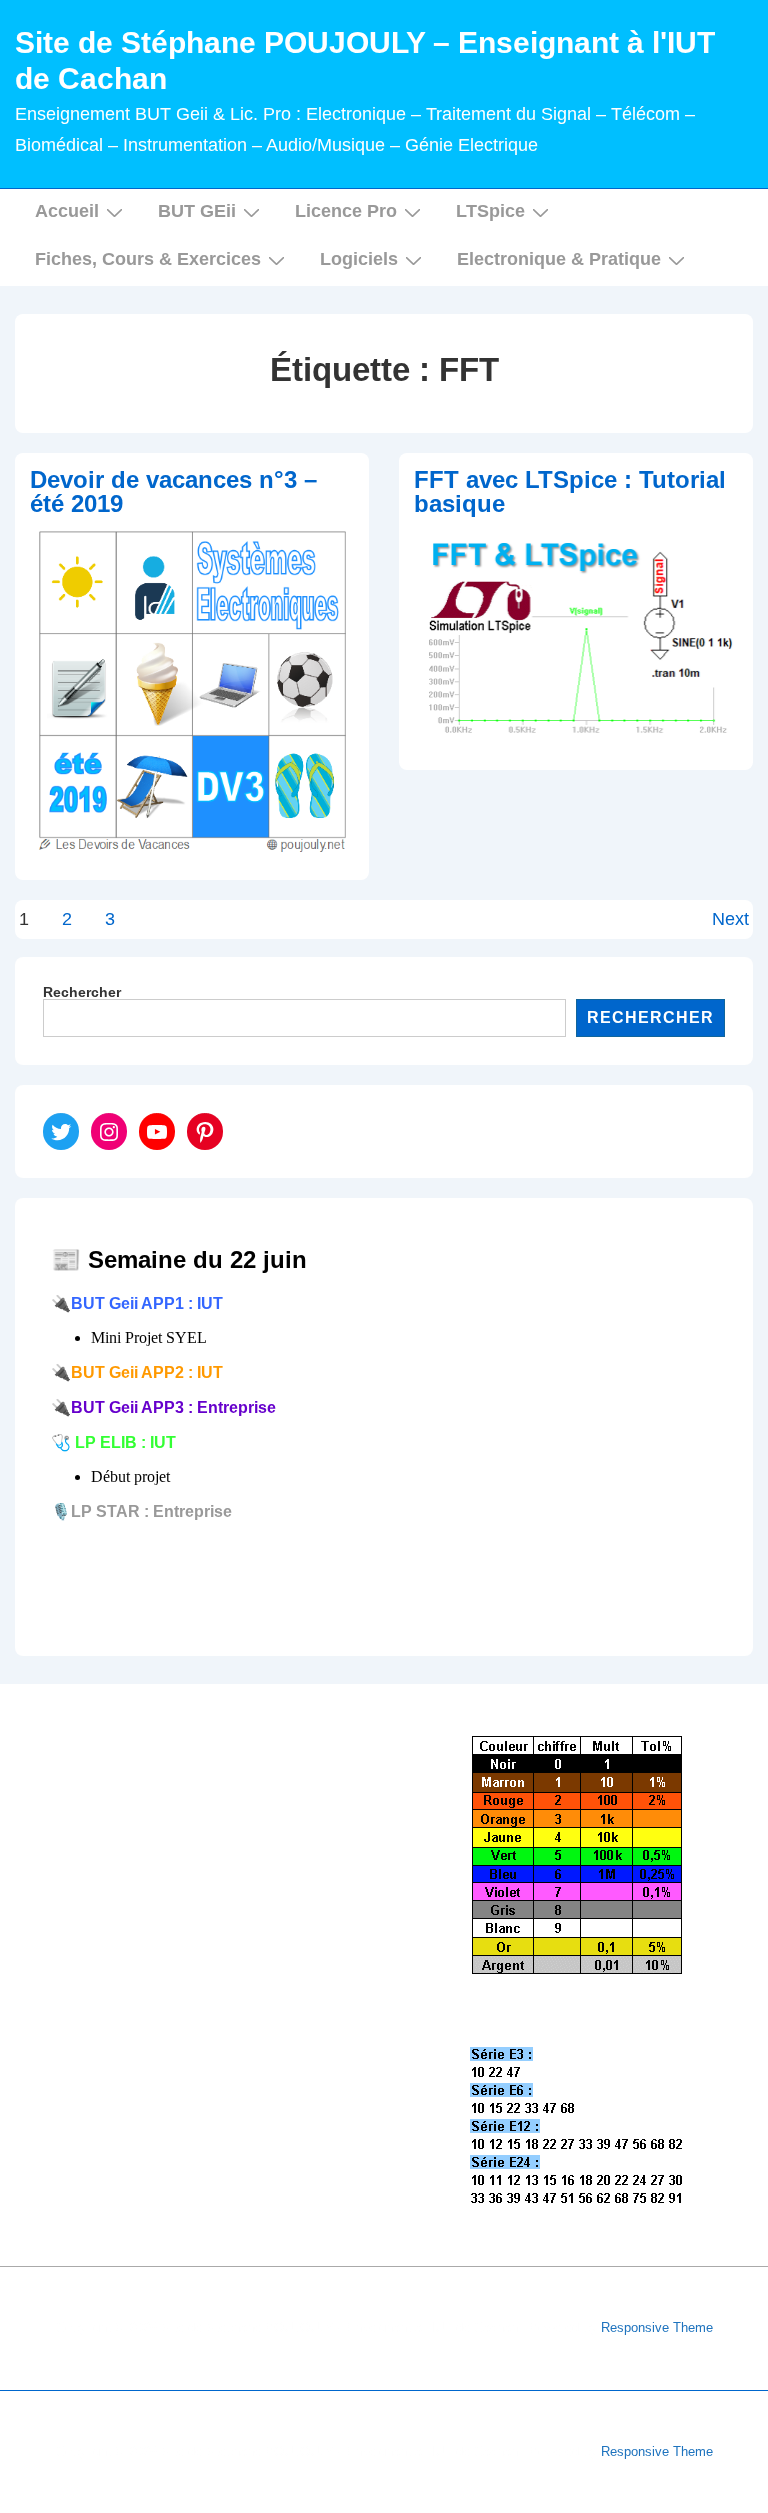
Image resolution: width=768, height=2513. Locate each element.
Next (730, 919)
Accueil (67, 211)
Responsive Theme (657, 2327)
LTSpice (490, 211)
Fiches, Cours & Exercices (148, 259)
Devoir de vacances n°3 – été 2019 (173, 491)
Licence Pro (346, 211)
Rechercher (82, 992)
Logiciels (359, 259)
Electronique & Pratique (559, 259)
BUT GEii (197, 211)
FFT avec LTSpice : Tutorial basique (570, 491)
